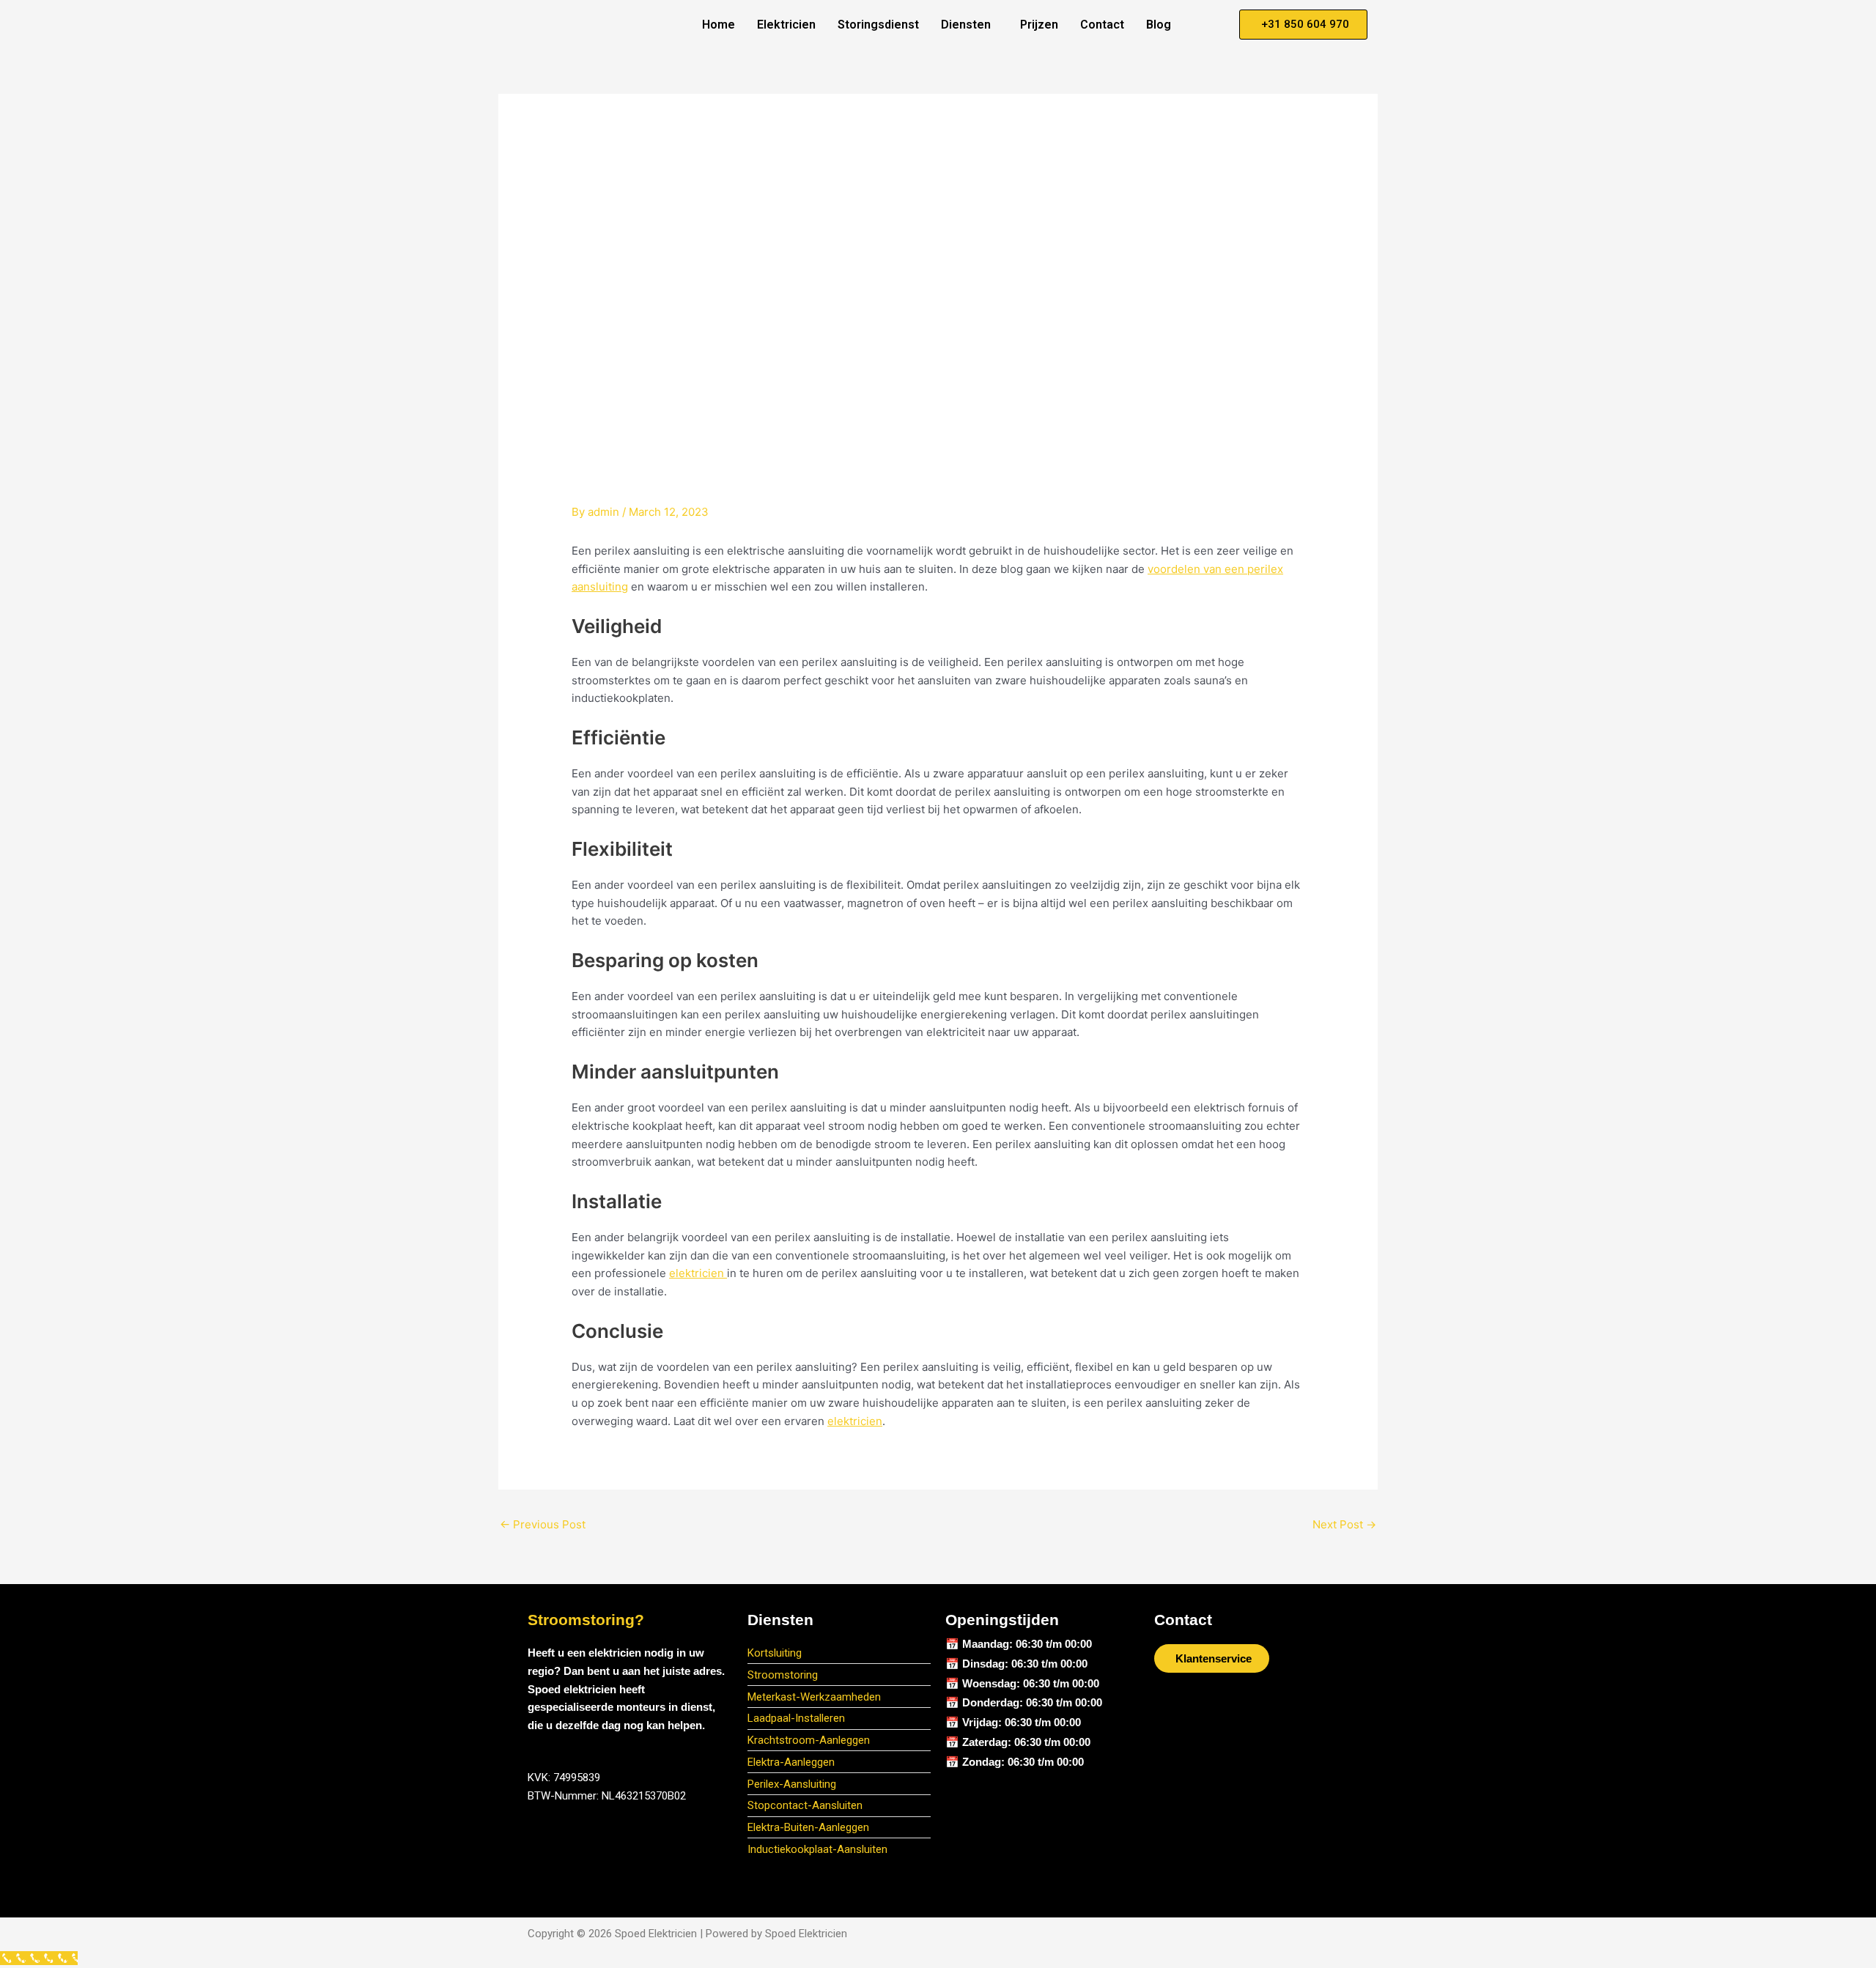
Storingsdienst (878, 25)
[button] (970, 25)
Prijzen (1039, 25)
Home (719, 25)
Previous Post (543, 1524)
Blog (1159, 25)
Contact (1102, 25)
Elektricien (786, 25)
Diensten (966, 25)
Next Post (1344, 1524)
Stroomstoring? (586, 1620)
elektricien (698, 1273)
